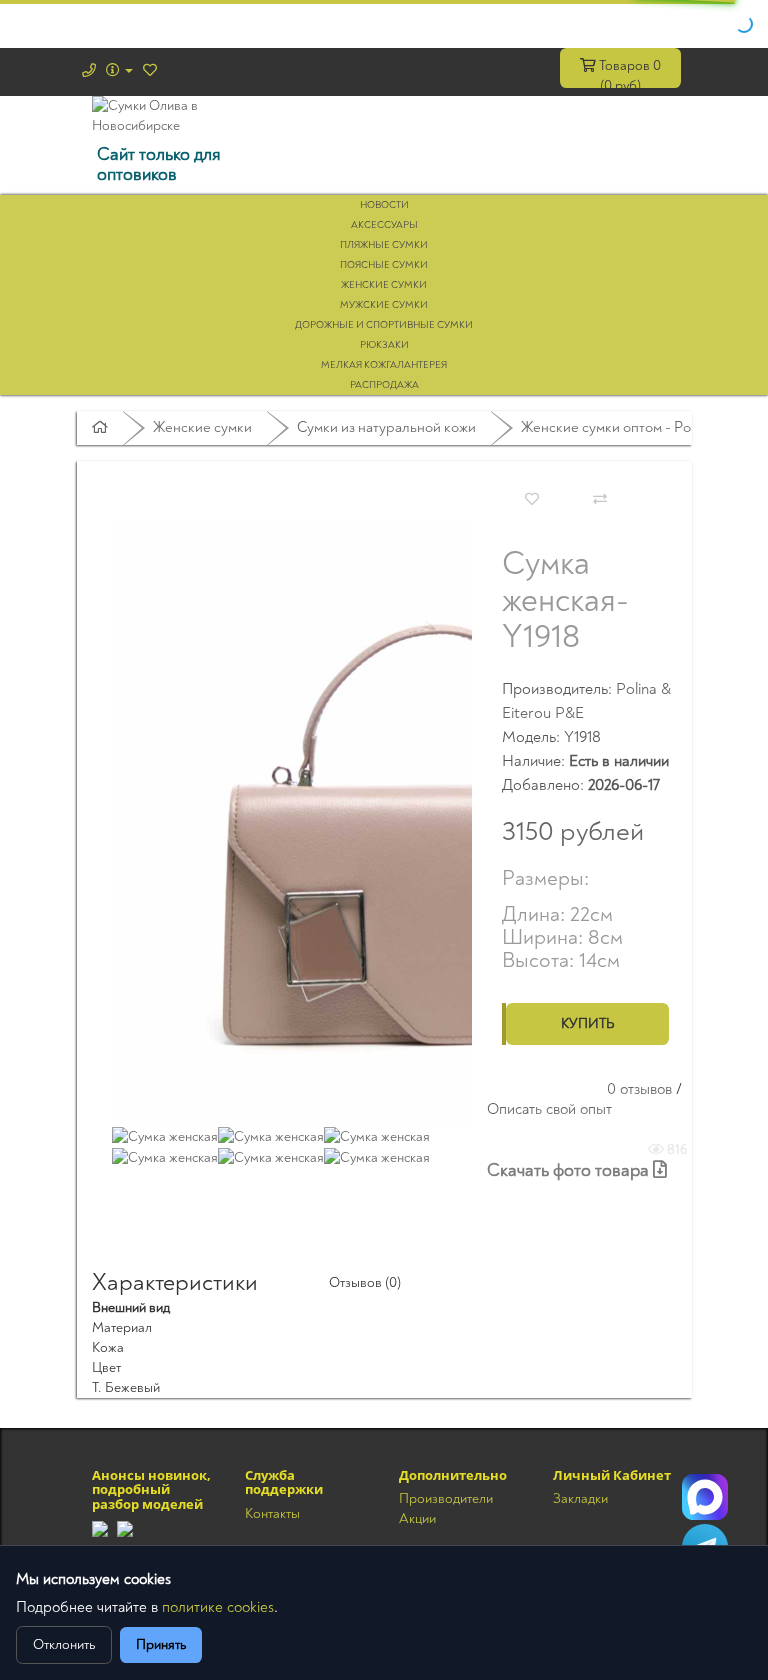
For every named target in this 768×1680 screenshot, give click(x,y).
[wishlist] (150, 70)
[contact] (89, 70)
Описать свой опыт (549, 1109)
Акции (417, 1518)
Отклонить (64, 1644)
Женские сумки (384, 285)
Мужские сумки (384, 305)
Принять (161, 1644)
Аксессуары (384, 225)
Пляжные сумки (384, 245)
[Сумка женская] (412, 824)
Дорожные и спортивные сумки (384, 325)
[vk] (125, 1527)
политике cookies (218, 1607)
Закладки (580, 1498)
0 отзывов (639, 1089)
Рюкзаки (384, 345)
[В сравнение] (600, 500)
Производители (446, 1498)
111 (705, 1497)
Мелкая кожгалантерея (384, 365)
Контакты (272, 1513)
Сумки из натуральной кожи (386, 427)
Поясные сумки (384, 265)
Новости (384, 205)
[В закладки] (532, 500)
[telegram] (100, 1527)
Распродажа (384, 385)
